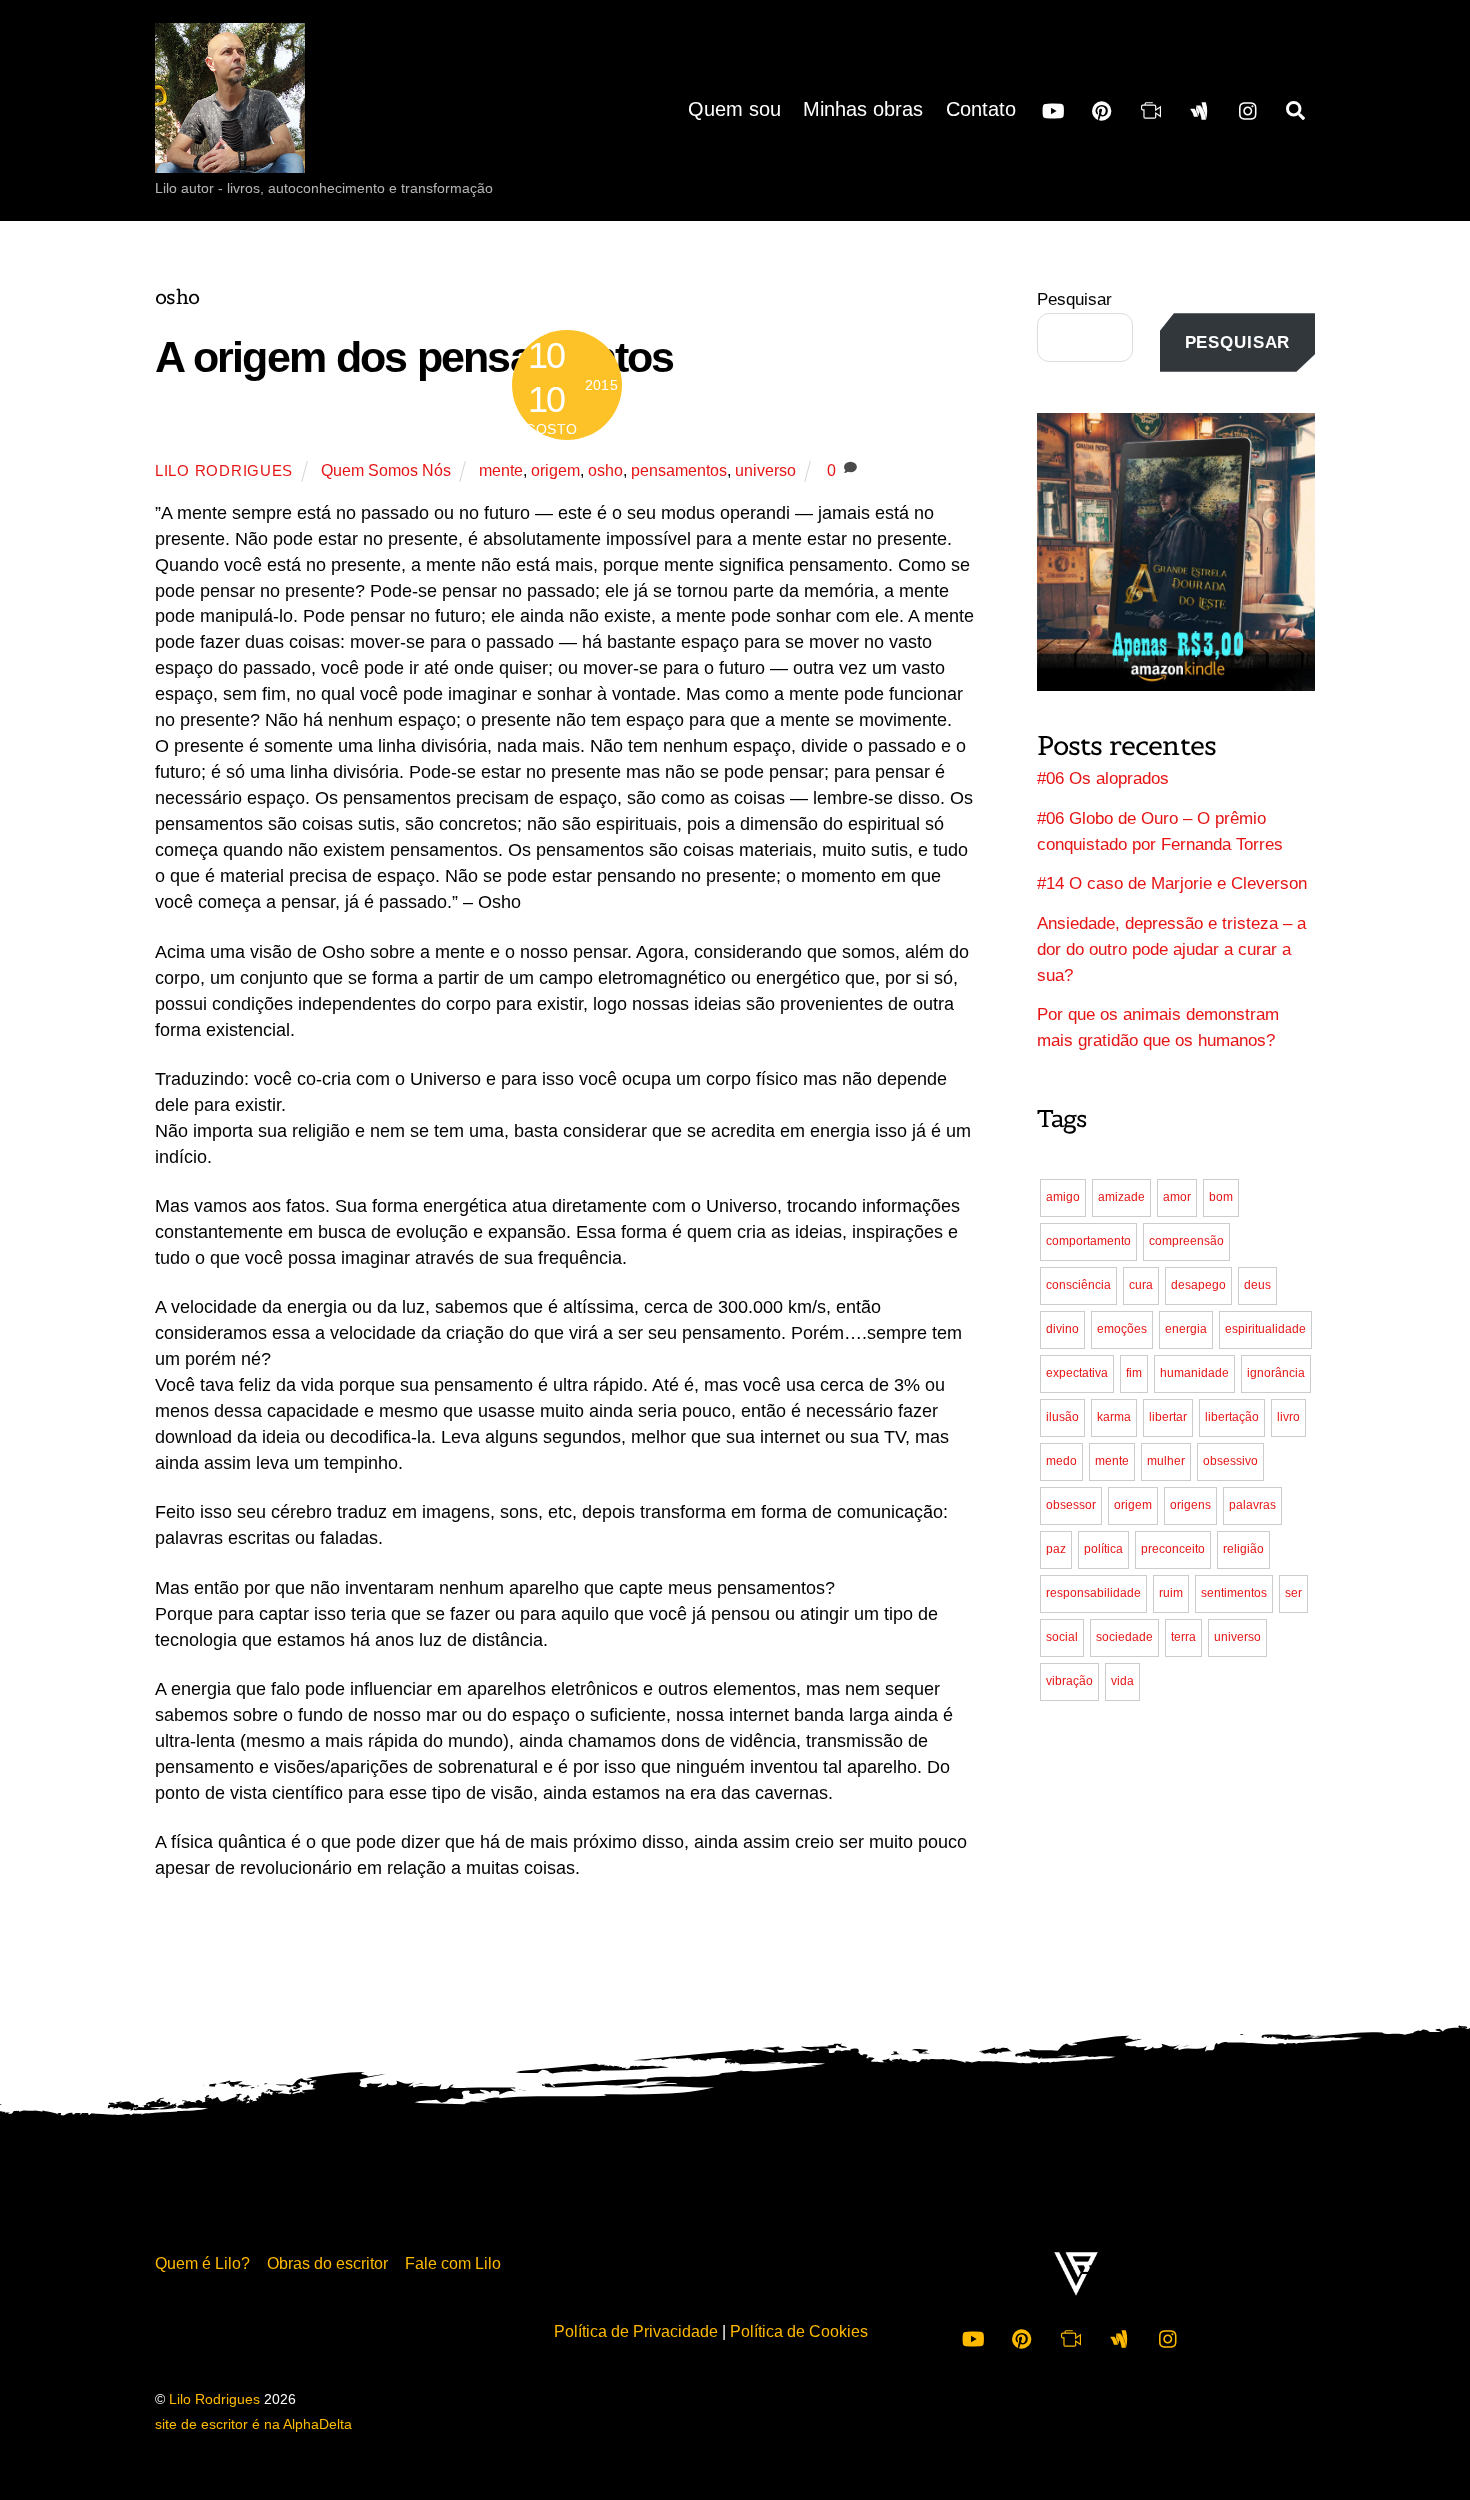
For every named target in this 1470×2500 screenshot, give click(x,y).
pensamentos (679, 470)
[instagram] (1249, 109)
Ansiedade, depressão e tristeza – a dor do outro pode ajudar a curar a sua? (1171, 949)
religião (1243, 1549)
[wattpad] (1200, 109)
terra (1183, 1637)
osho (605, 470)
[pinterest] (1102, 109)
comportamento (1088, 1241)
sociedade (1124, 1637)
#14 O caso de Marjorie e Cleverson (1172, 883)
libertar (1168, 1417)
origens (1190, 1505)
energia (1186, 1329)
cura (1141, 1285)
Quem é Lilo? (202, 2263)
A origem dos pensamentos (414, 357)
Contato (981, 109)
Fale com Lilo (453, 2263)
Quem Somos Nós (386, 470)
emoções (1122, 1329)
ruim (1171, 1593)
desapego (1198, 1285)
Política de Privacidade (636, 2331)
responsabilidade (1093, 1593)
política (1103, 1549)
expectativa (1077, 1373)
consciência (1078, 1285)
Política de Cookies (799, 2331)
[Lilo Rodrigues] (230, 154)
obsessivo (1230, 1461)
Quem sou (734, 109)
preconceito (1173, 1549)
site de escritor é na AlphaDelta (253, 2424)
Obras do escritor (327, 2263)
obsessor (1071, 1505)
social (1062, 1637)
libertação (1232, 1417)
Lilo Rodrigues (224, 471)
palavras (1252, 1505)
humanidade (1194, 1373)
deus (1257, 1285)
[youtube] (1053, 109)
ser (1293, 1593)
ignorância (1276, 1373)
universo (765, 470)
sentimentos (1234, 1593)
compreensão (1186, 1241)
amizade (1121, 1197)
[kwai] (1151, 109)
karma (1114, 1417)
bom (1221, 1197)
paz (1056, 1549)
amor (1177, 1197)
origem (555, 470)
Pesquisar (1074, 299)
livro (1288, 1417)
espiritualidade (1265, 1329)
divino (1062, 1329)
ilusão (1062, 1417)
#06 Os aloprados (1103, 778)
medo (1061, 1461)
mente (501, 470)
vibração (1069, 1681)
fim (1134, 1373)
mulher (1166, 1461)
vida (1122, 1681)
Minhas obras (863, 109)
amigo (1063, 1197)
